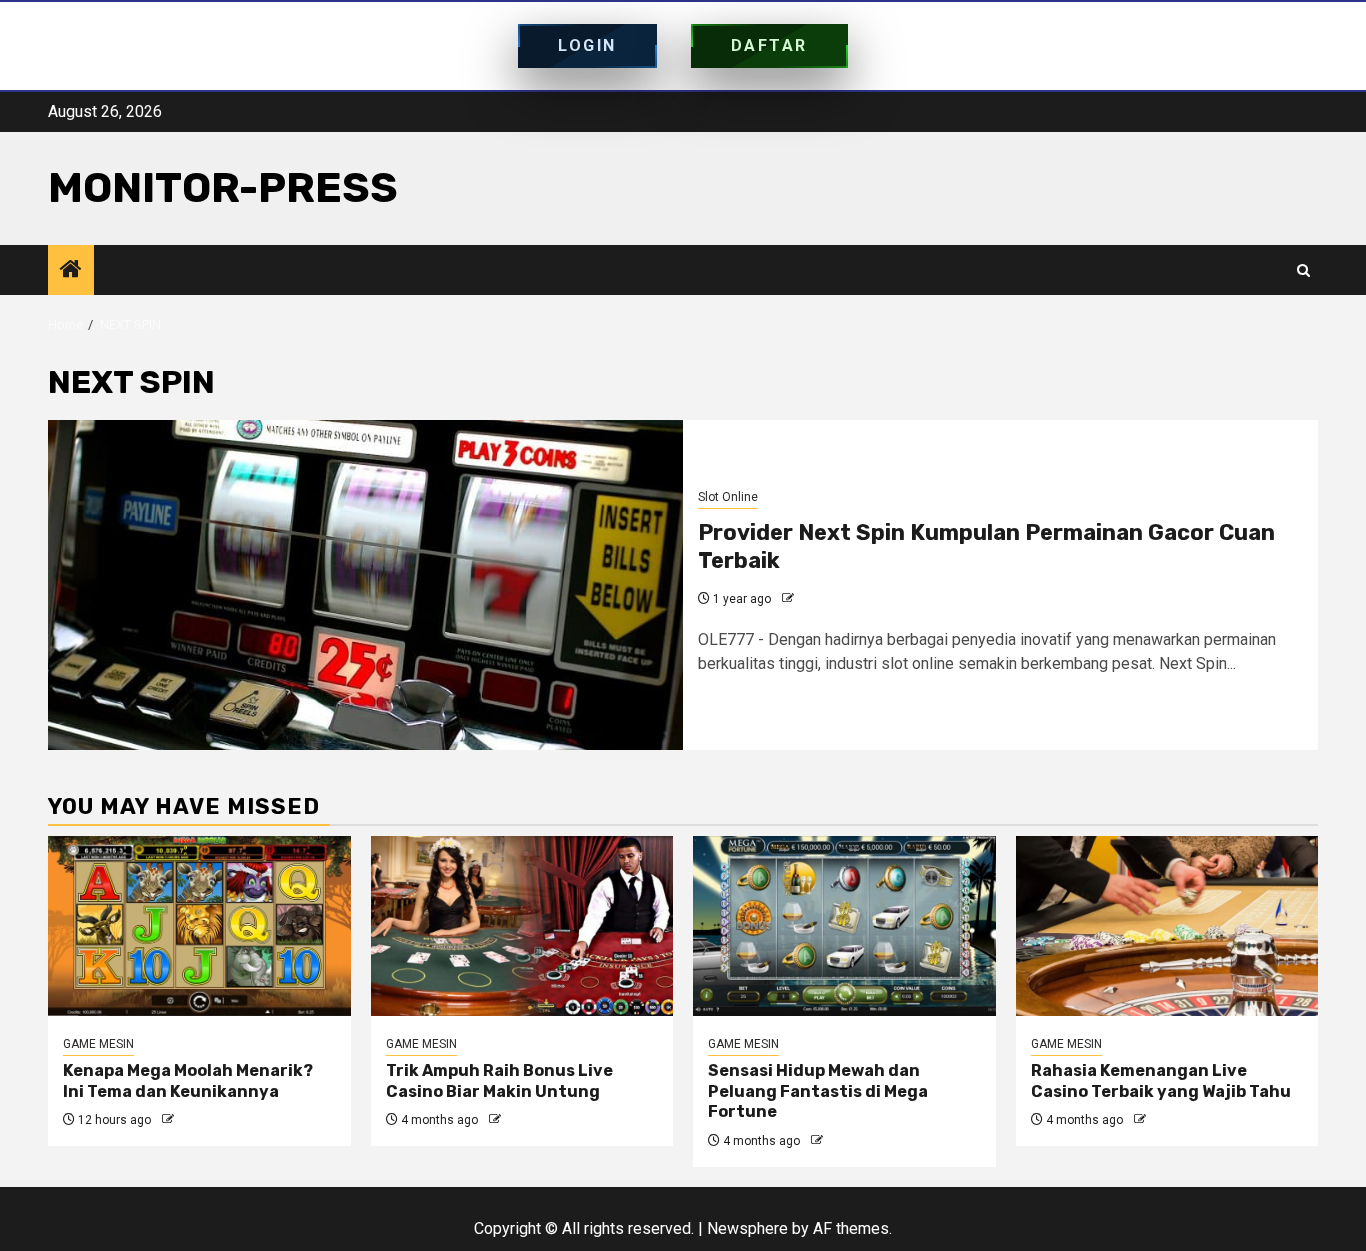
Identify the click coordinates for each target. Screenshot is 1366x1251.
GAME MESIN (98, 1044)
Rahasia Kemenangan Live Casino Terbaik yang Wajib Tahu (1161, 1081)
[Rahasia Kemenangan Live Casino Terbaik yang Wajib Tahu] (1167, 926)
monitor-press (223, 188)
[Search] (1303, 270)
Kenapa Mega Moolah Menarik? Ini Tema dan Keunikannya (188, 1081)
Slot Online (728, 497)
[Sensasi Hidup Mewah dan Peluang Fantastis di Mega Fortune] (844, 926)
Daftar (769, 45)
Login (587, 45)
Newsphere (747, 1228)
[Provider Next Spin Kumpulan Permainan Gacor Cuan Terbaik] (365, 585)
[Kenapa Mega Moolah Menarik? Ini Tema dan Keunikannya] (199, 926)
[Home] (71, 271)
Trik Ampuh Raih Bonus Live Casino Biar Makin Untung (499, 1081)
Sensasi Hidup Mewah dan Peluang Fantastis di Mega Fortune (818, 1091)
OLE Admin (827, 599)
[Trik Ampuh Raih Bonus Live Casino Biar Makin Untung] (522, 926)
